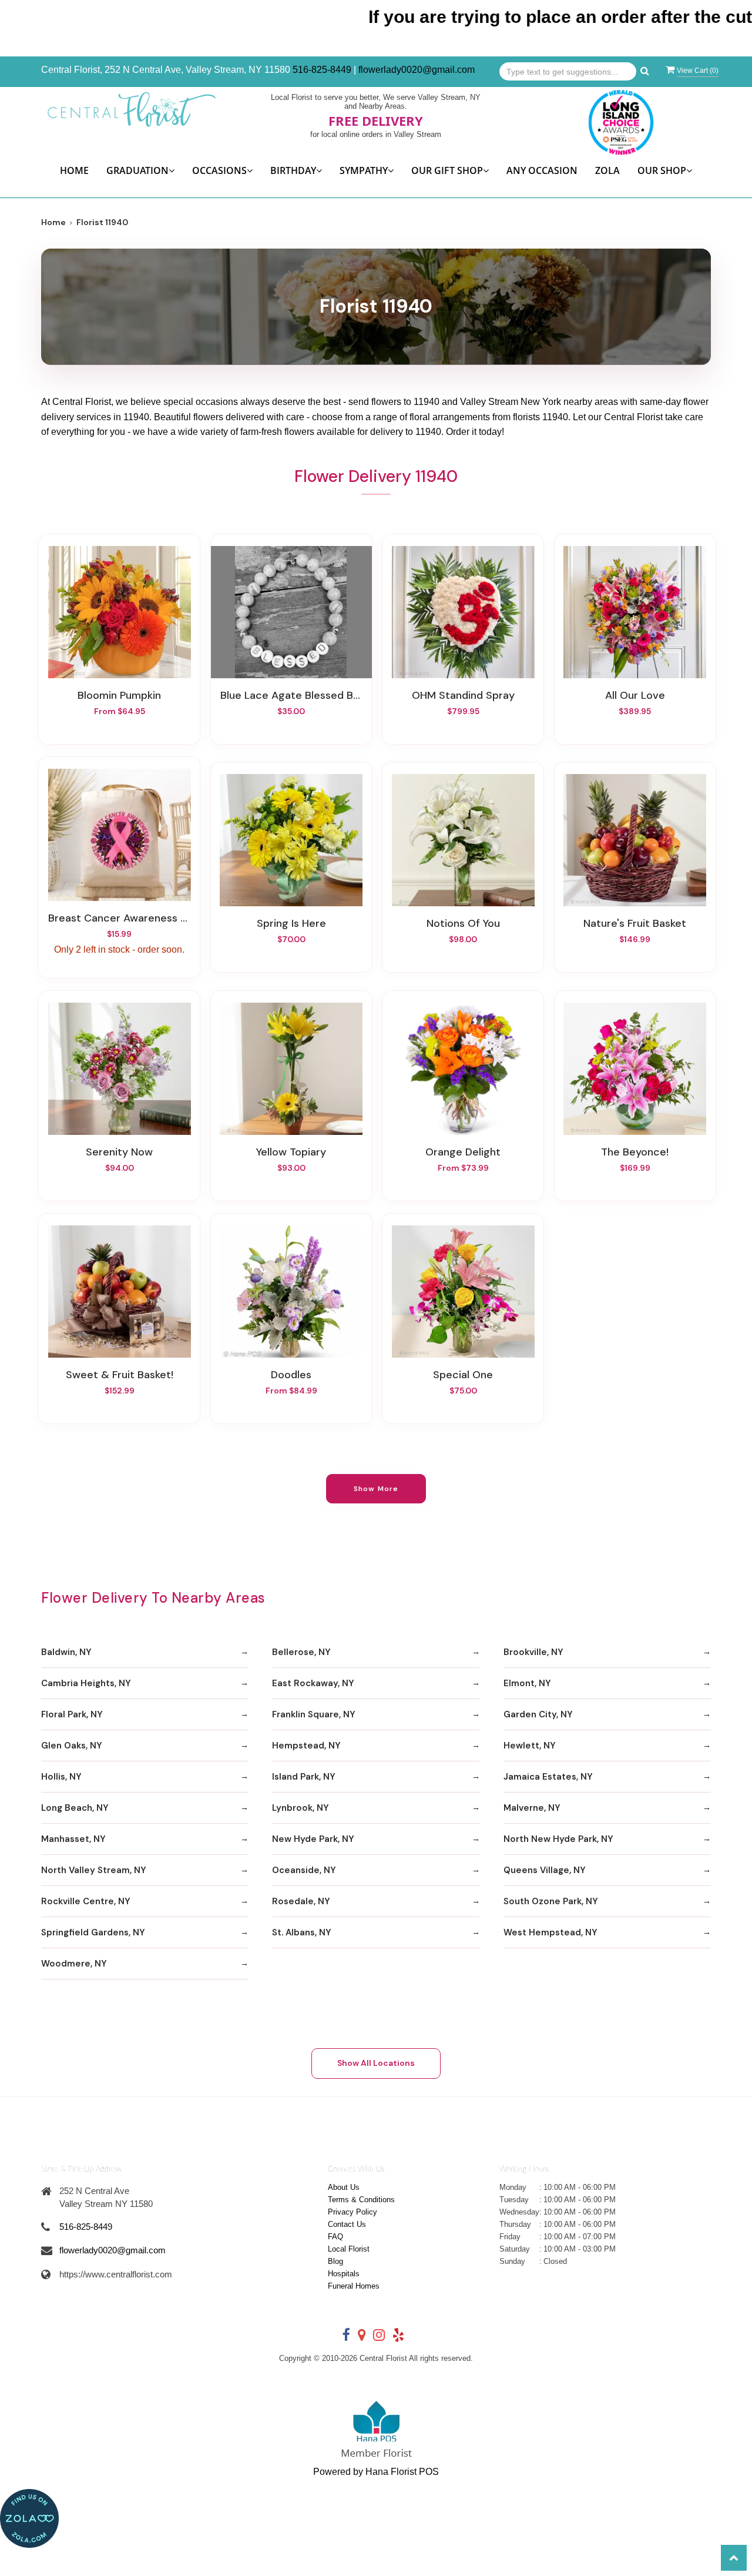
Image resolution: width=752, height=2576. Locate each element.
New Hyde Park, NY (313, 1839)
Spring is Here (291, 923)
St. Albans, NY (302, 1932)
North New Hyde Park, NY (558, 1839)
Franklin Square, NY (314, 1714)
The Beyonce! (635, 1152)
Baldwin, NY (66, 1652)
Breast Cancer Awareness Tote (119, 918)
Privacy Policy (352, 2212)
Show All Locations (376, 2063)
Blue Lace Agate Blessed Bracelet (291, 695)
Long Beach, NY (75, 1808)
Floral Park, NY (72, 1714)
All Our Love (635, 695)
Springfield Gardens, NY (93, 1932)
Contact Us (347, 2224)
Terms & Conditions (361, 2200)
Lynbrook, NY (301, 1808)
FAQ (335, 2237)
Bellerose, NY (301, 1652)
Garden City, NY (538, 1714)
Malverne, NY (532, 1808)
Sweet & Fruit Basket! (120, 1375)
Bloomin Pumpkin (119, 695)
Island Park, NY (304, 1777)
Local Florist (349, 2249)
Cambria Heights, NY (86, 1683)
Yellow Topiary (291, 1152)
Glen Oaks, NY (72, 1746)
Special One (463, 1375)
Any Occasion (542, 170)
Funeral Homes (354, 2286)
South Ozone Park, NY (551, 1901)
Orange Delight (463, 1152)
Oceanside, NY (304, 1870)
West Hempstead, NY (550, 1932)
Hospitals (344, 2274)
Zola (607, 170)
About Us (344, 2187)
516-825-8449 (322, 70)
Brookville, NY (533, 1652)
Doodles (291, 1375)
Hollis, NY (61, 1777)
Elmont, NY (527, 1683)
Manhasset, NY (73, 1839)
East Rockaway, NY (313, 1683)
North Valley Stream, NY (94, 1870)
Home (74, 170)
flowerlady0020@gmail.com (417, 70)
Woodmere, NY (74, 1964)
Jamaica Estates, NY (548, 1777)
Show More (376, 1489)
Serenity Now (119, 1152)
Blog (335, 2261)
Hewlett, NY (530, 1746)
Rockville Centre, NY (86, 1901)
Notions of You (463, 923)
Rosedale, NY (301, 1901)
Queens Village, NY (545, 1870)
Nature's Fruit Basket (635, 923)
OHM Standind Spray (463, 695)
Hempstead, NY (306, 1746)
